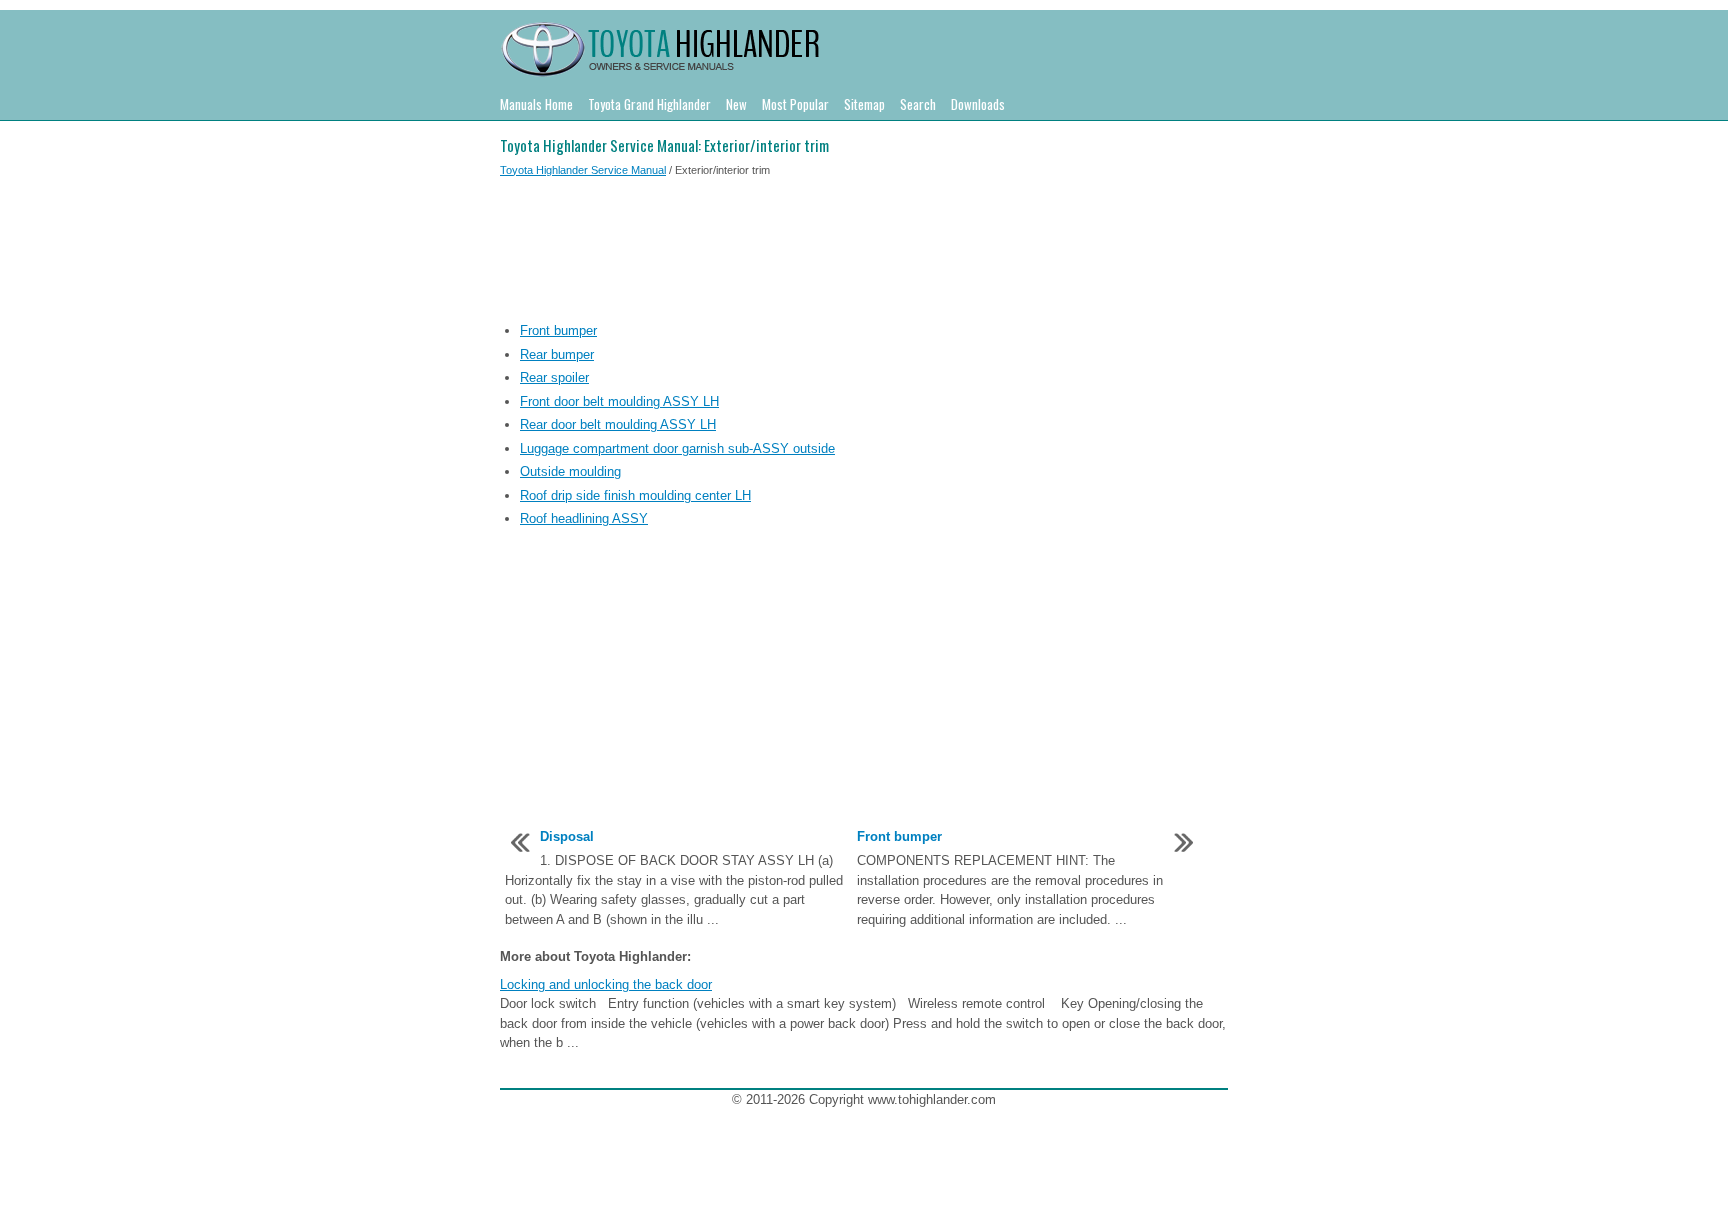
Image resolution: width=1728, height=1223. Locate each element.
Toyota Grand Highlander (649, 104)
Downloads (978, 104)
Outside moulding (570, 471)
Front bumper (558, 330)
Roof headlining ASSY (584, 518)
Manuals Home (536, 104)
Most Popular (795, 104)
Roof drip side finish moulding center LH (635, 495)
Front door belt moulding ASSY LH (619, 401)
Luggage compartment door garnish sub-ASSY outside (677, 448)
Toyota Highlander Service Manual (583, 170)
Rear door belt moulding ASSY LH (618, 424)
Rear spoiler (554, 377)
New (736, 104)
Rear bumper (557, 354)
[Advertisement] (864, 253)
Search (918, 104)
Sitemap (864, 104)
